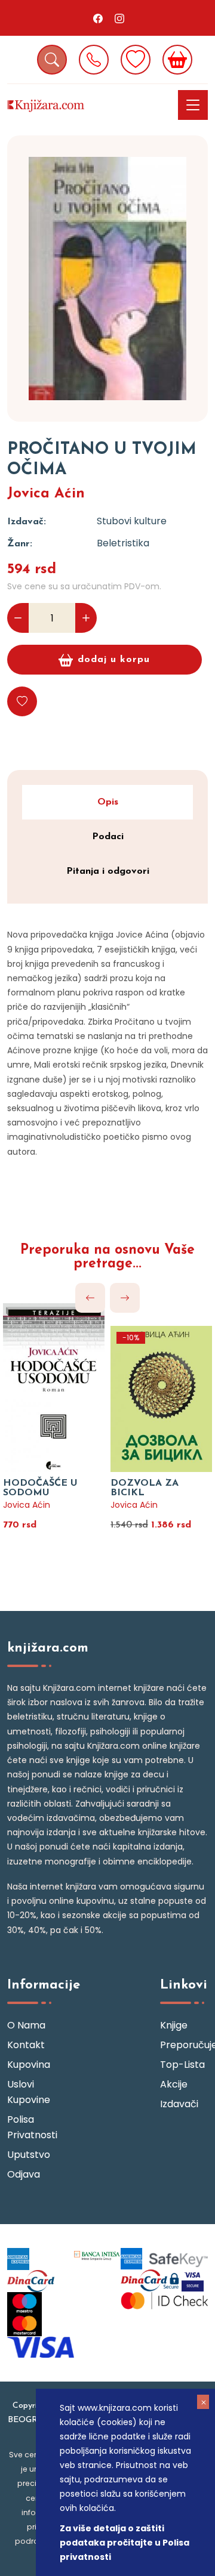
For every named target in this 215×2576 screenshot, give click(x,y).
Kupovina (29, 2065)
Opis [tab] (108, 802)
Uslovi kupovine (29, 2092)
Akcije (174, 2084)
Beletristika (123, 543)
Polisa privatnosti (31, 2127)
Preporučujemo (184, 2045)
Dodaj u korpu (114, 660)
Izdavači (179, 2104)
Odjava (24, 2174)
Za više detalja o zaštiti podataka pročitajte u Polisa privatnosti (125, 2543)
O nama (26, 2025)
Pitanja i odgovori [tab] (108, 871)
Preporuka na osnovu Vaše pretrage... (107, 1257)
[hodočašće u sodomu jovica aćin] (54, 1388)
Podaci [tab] (108, 837)
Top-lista (182, 2065)
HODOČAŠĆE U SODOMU (40, 1488)
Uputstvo (29, 2155)
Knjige (174, 2025)
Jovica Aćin (46, 494)
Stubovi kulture (132, 521)
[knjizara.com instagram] (119, 18)
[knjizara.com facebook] (98, 18)
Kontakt (26, 2045)
